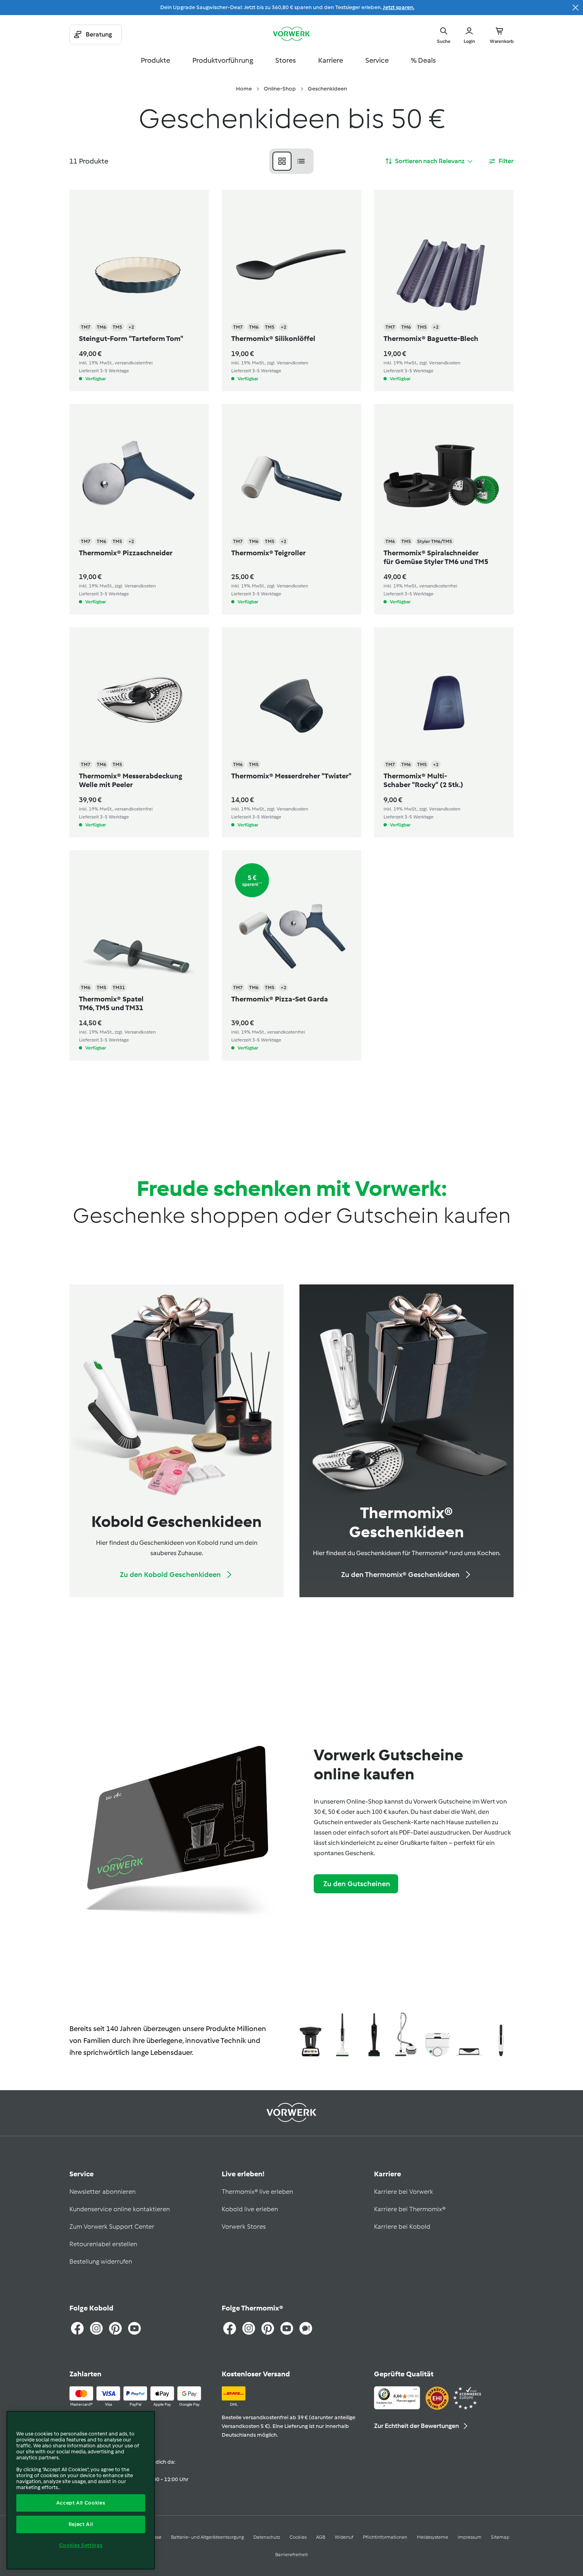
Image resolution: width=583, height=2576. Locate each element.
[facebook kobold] (77, 2328)
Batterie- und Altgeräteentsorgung (207, 2537)
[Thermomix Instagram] (249, 2328)
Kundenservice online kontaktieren (120, 2209)
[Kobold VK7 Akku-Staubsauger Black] (374, 2036)
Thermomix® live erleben (257, 2192)
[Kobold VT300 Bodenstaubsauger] (406, 2036)
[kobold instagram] (96, 2328)
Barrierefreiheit (291, 2555)
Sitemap (500, 2537)
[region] (81, 2490)
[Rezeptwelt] (306, 2328)
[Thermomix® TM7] (311, 2036)
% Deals (423, 60)
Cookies (298, 2537)
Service (377, 60)
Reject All (81, 2524)
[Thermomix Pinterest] (268, 2328)
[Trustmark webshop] (453, 2399)
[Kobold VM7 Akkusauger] (501, 2036)
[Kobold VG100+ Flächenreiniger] (469, 2036)
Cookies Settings (81, 2545)
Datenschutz (267, 2537)
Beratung (99, 34)
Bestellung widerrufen (101, 2261)
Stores (286, 60)
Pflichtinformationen (385, 2537)
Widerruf (344, 2537)
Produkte (155, 60)
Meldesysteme (432, 2537)
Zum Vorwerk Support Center (112, 2227)
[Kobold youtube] (134, 2328)
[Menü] (415, 2391)
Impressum (470, 2537)
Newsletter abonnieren (103, 2192)
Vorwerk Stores (244, 2227)
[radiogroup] (291, 161)
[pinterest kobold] (115, 2328)
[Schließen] (575, 8)
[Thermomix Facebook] (230, 2328)
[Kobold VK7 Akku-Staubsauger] (342, 2036)
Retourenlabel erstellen (103, 2244)
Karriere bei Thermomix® (410, 2209)
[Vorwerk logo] (291, 35)
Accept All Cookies (81, 2503)
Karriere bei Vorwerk (404, 2192)
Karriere (331, 60)
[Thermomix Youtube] (287, 2328)
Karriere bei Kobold (402, 2227)
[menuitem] (244, 89)
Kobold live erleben (250, 2209)
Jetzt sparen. (399, 7)
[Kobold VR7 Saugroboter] (437, 2036)
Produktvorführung (223, 60)
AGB (321, 2537)
